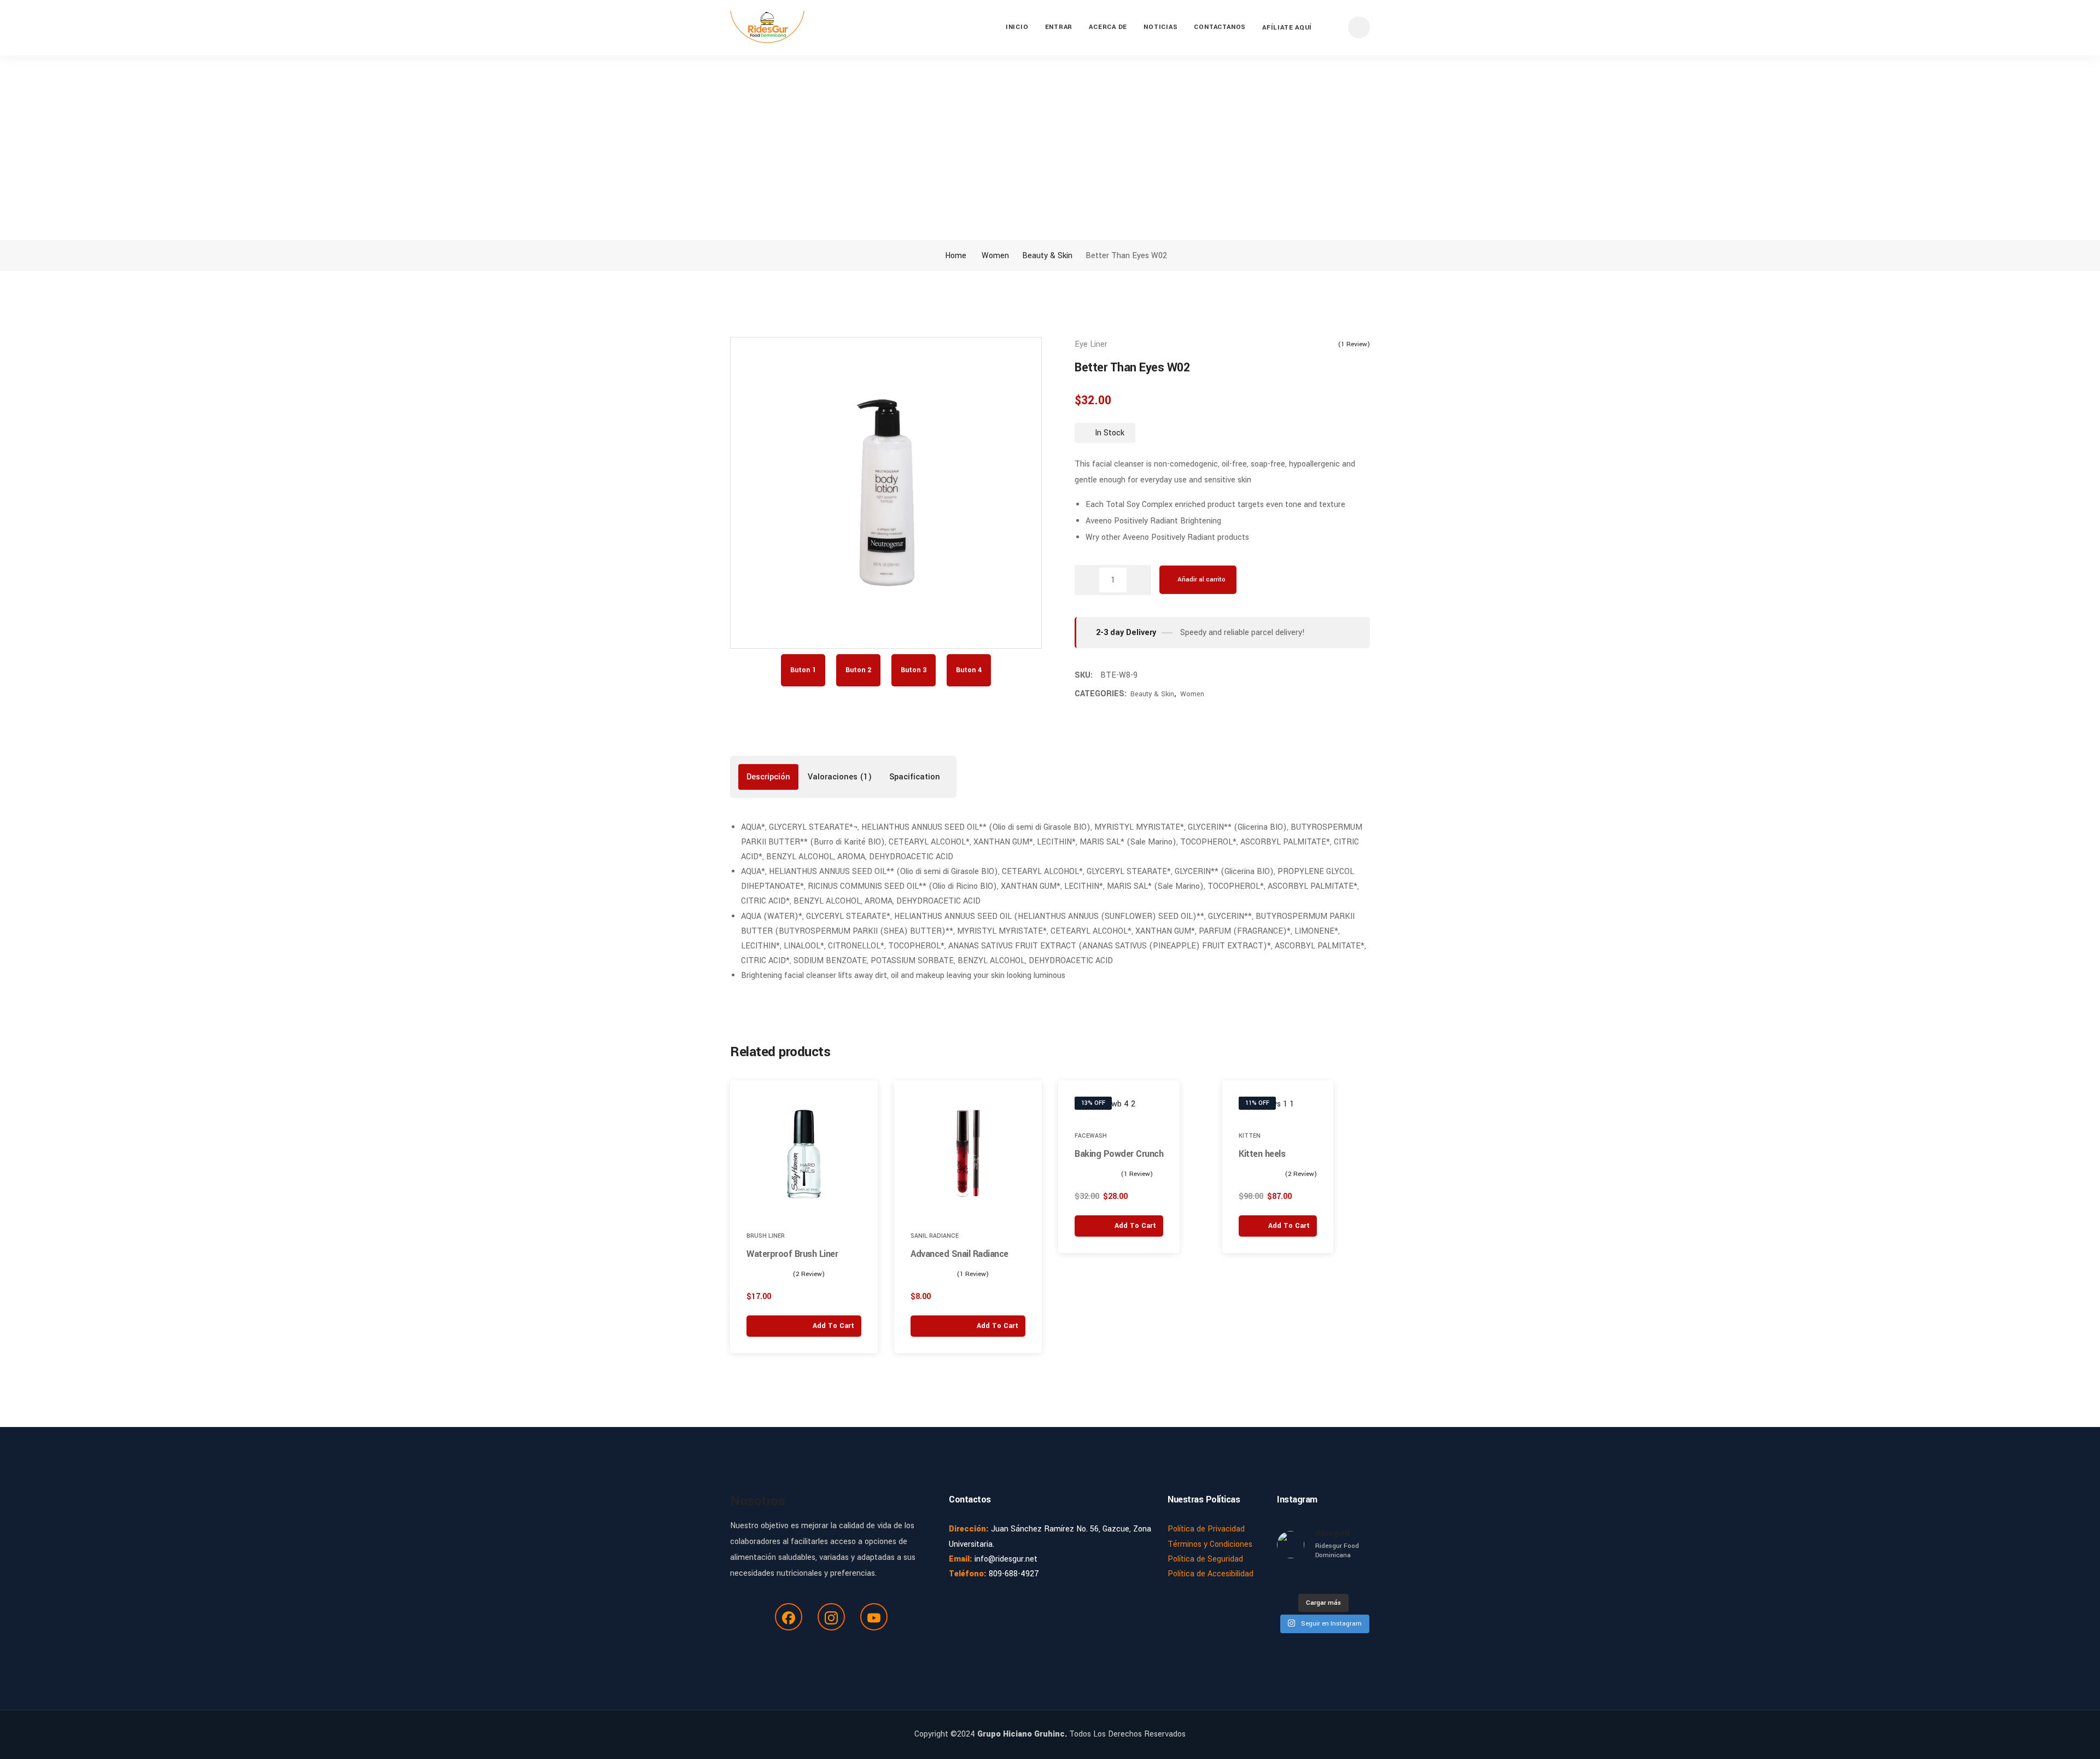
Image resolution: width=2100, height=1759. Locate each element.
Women (995, 256)
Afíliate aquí (1287, 28)
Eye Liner (1091, 344)
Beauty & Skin (1047, 256)
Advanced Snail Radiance (959, 1254)
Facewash (1091, 1136)
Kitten (1250, 1136)
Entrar (1059, 27)
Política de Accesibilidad (1211, 1574)
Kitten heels (1262, 1154)
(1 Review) (1354, 344)
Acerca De (1108, 27)
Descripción (768, 777)
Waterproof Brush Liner (792, 1254)
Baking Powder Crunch (1119, 1154)
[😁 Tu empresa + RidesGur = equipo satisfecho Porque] (1336, 1579)
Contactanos (1220, 27)
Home (955, 256)
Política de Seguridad (1205, 1559)
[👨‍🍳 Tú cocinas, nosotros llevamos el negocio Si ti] (1287, 1579)
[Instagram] (831, 1617)
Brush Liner (766, 1236)
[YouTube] (874, 1617)
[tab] (768, 777)
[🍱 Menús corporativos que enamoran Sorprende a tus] (1311, 1579)
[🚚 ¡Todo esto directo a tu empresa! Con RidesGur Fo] (1360, 1579)
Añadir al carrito (1201, 579)
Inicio (1017, 27)
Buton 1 (803, 670)
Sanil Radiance (935, 1236)
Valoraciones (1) (840, 777)
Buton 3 (914, 670)
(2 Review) (809, 1274)
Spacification (915, 777)
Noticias (1160, 27)
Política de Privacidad (1206, 1529)
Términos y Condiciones (1210, 1544)
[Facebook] (789, 1617)
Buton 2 (858, 670)
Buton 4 (969, 670)
